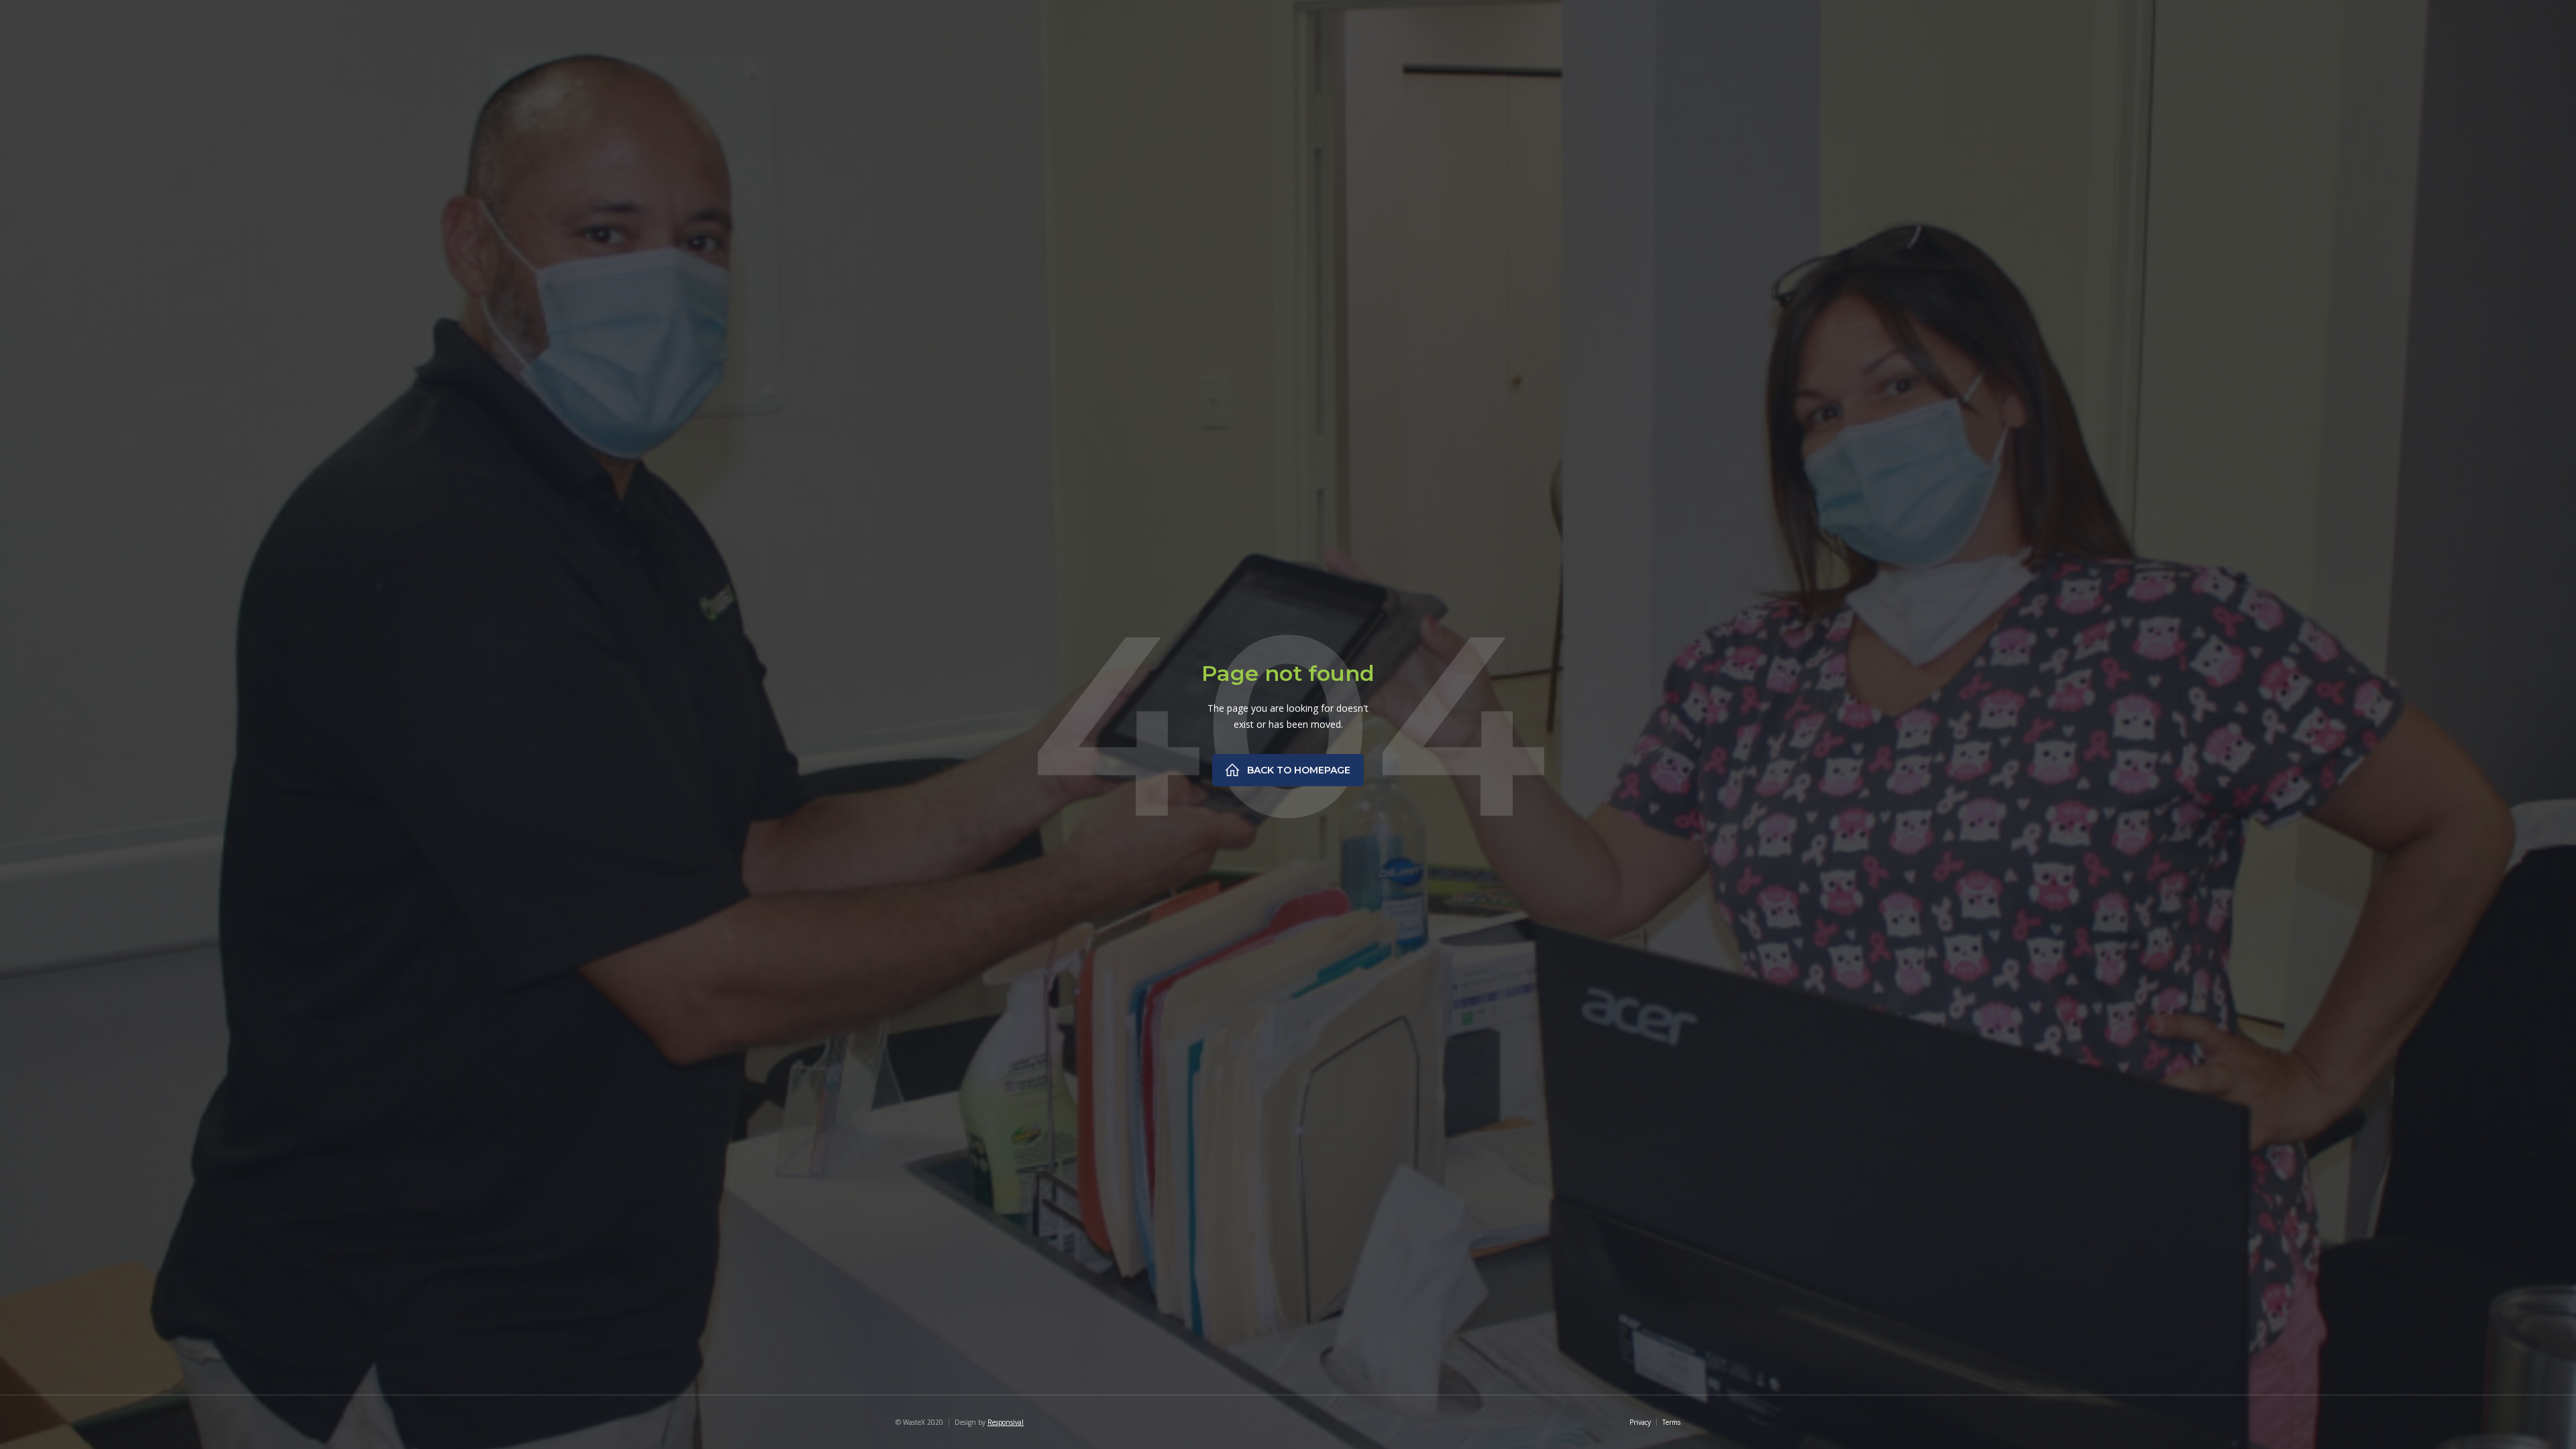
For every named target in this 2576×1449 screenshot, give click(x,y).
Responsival (1006, 1422)
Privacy (1640, 1422)
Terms (1671, 1422)
